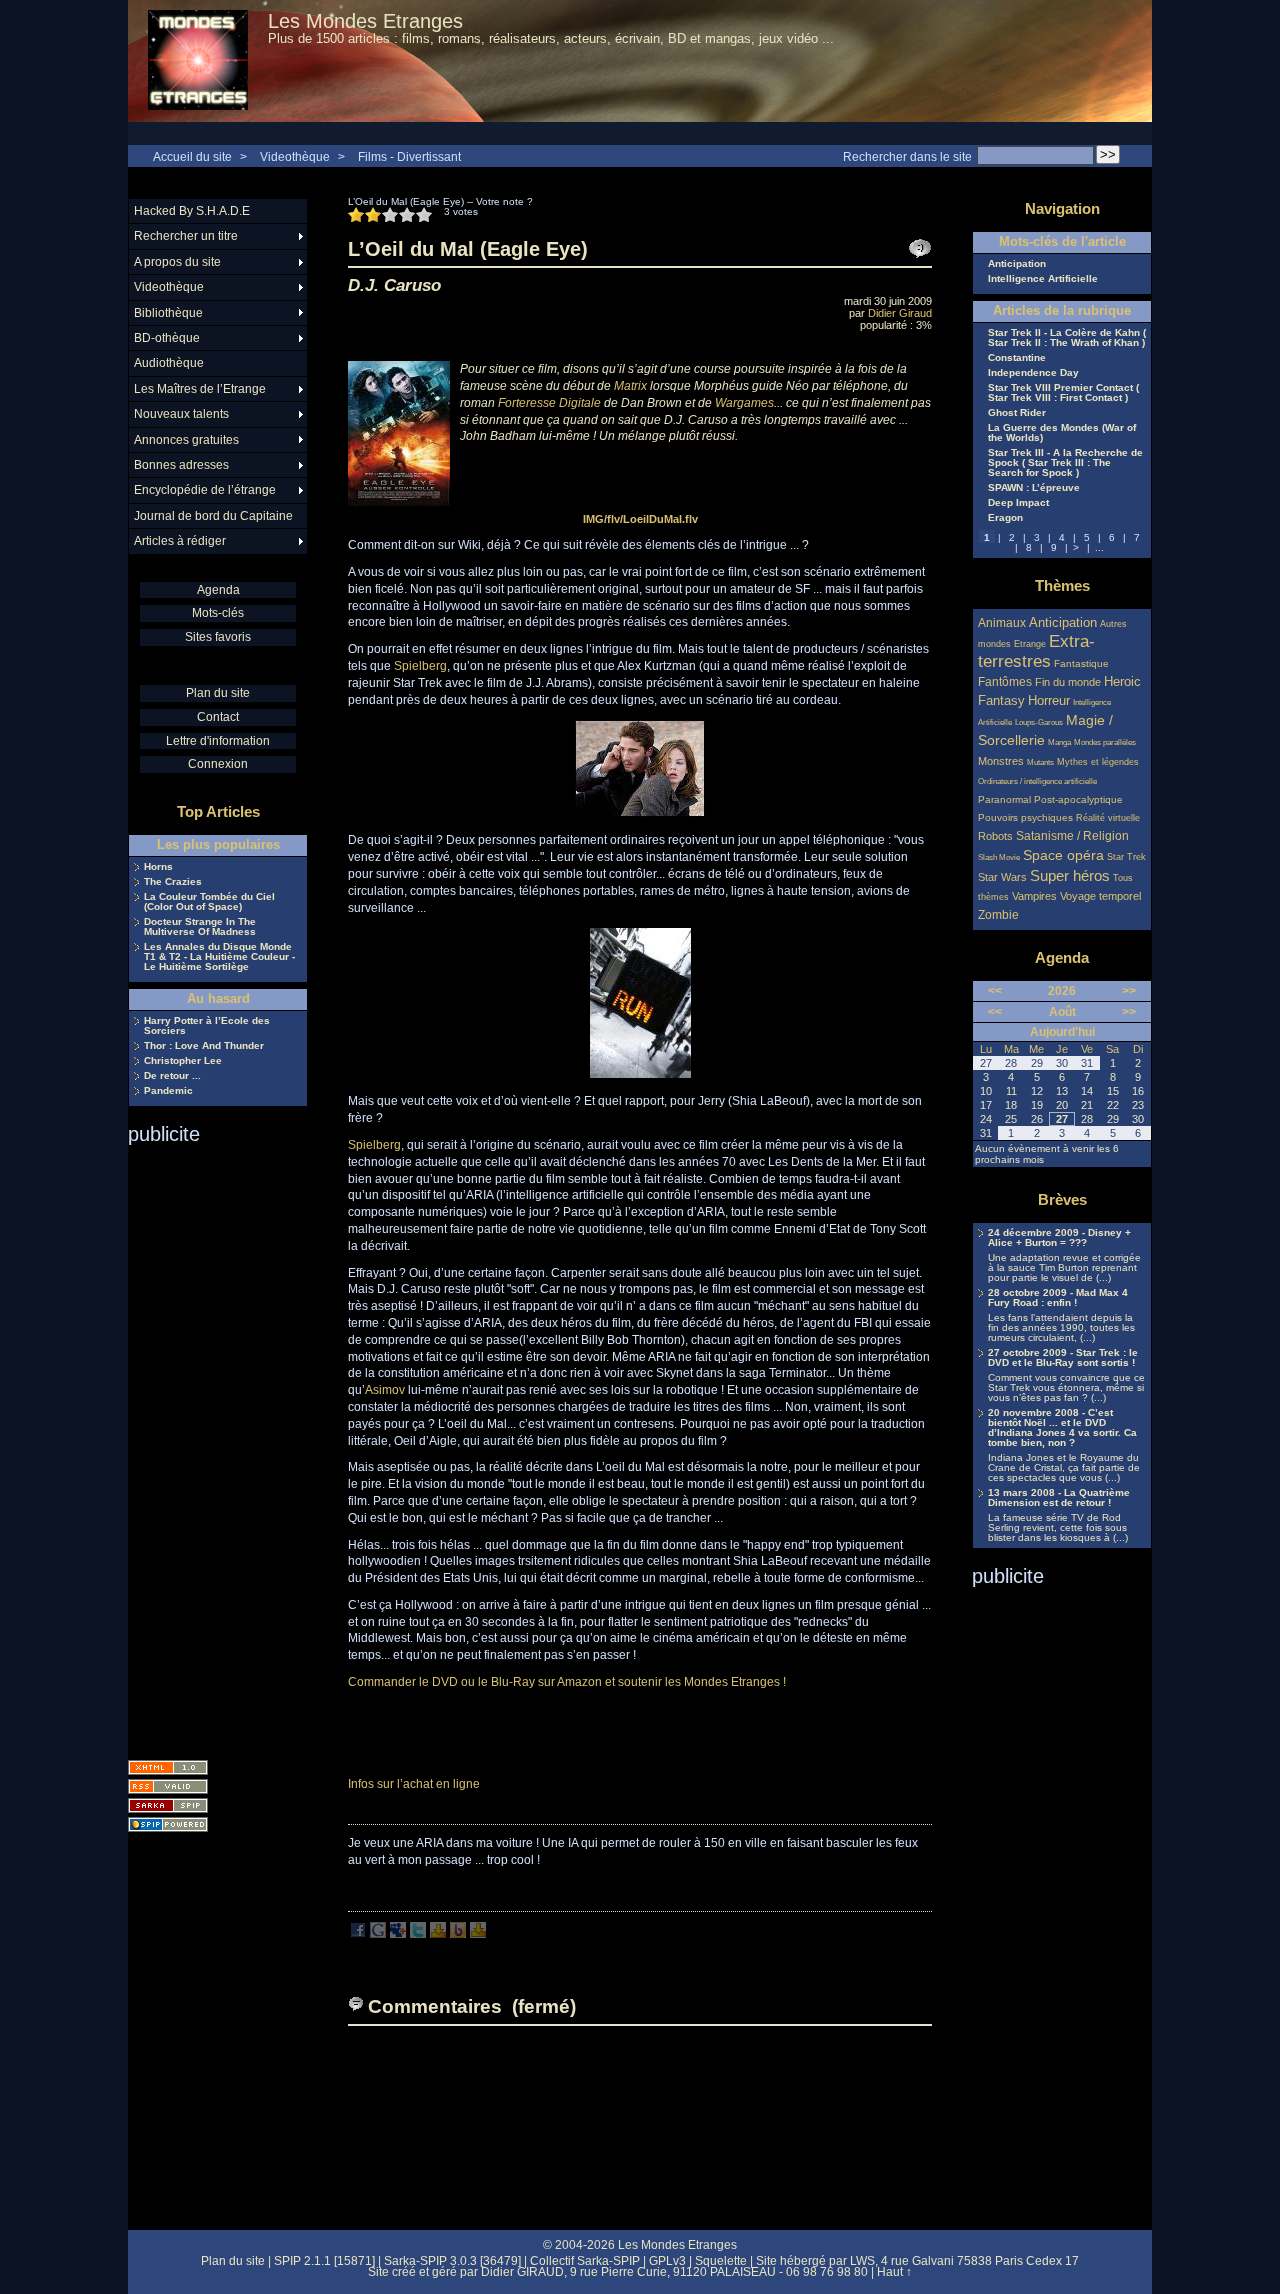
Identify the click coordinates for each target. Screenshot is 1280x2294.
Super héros (1070, 875)
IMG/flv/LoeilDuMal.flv (640, 519)
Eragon (1005, 518)
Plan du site (218, 693)
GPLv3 (667, 2261)
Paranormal (1004, 799)
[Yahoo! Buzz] (458, 1934)
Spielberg (420, 666)
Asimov (385, 1390)
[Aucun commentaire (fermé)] (920, 249)
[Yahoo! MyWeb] (478, 1934)
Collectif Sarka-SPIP (585, 2261)
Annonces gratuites (186, 440)
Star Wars (1002, 877)
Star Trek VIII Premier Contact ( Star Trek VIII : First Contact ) (1063, 393)
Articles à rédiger (180, 541)
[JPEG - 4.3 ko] (640, 813)
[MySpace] (398, 1934)
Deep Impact (1018, 503)
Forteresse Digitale (549, 403)
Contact (218, 717)
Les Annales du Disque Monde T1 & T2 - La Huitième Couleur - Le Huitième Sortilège (219, 957)
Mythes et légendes (1098, 762)
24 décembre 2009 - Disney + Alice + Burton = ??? (1059, 1238)
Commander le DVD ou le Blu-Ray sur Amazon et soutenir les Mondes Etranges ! (567, 1682)
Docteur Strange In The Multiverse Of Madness (200, 927)
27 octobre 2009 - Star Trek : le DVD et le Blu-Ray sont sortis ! (1063, 1358)
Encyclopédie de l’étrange (205, 490)
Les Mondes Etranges (365, 21)
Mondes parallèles (1105, 742)
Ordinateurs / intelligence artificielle (1037, 781)
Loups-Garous (1039, 722)
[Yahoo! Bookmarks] (438, 1934)
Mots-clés (218, 613)
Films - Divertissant (409, 157)
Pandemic (168, 1091)
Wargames (744, 403)
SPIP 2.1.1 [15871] (324, 2261)
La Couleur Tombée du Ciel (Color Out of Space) (209, 902)
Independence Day (1033, 373)
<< (995, 991)
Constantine (1017, 358)
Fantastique (1081, 663)
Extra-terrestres (1036, 651)
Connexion (218, 764)
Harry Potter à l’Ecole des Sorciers (207, 1026)
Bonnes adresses (181, 465)
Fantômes (1005, 681)
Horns (158, 867)
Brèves (1062, 1199)
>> (1129, 991)
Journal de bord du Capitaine (213, 516)
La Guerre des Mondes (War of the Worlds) (1062, 433)
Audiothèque (169, 363)
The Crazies (173, 882)
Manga (1059, 742)
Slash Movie (999, 857)
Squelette (721, 2261)
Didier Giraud (900, 313)
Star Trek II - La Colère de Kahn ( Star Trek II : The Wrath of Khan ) (1067, 338)
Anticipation (1017, 264)
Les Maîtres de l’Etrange (200, 389)
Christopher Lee (183, 1061)
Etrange (1030, 644)
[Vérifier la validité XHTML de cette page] (168, 1767)
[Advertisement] (208, 1446)
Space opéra (1063, 855)
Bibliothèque (168, 313)
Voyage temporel (1100, 896)
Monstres (1001, 761)
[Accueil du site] (198, 61)
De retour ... (172, 1076)
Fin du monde (1068, 682)
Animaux (1003, 622)
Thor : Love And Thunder (204, 1046)
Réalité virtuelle (1108, 818)
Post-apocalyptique (1078, 799)
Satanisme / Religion (1072, 835)
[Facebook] (358, 1934)
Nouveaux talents (181, 414)
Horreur (1049, 701)
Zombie (998, 914)
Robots (995, 836)
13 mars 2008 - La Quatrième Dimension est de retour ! (1059, 1498)
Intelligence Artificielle (1043, 279)
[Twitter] (418, 1934)
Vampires (1034, 896)
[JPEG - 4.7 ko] (640, 1074)
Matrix (630, 386)
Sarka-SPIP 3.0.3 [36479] (452, 2261)
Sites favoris (218, 637)
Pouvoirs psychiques (1025, 817)
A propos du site (177, 262)
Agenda (218, 590)
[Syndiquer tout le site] (168, 1786)
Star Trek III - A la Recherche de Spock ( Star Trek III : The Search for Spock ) (1065, 463)
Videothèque (295, 157)
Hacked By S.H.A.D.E (192, 211)
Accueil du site (192, 157)
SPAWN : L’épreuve (1034, 488)
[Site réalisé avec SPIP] (168, 1824)
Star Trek (1126, 857)
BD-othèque (167, 338)
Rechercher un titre (186, 236)
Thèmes (1062, 585)
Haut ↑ (894, 2272)
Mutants (1040, 762)
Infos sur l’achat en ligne (414, 1784)
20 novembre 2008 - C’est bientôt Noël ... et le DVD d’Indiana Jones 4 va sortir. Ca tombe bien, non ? (1062, 1428)
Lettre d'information (218, 741)
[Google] (378, 1934)
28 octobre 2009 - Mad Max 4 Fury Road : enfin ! (1058, 1298)
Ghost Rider (1017, 413)
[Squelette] (168, 1805)
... (1099, 547)
